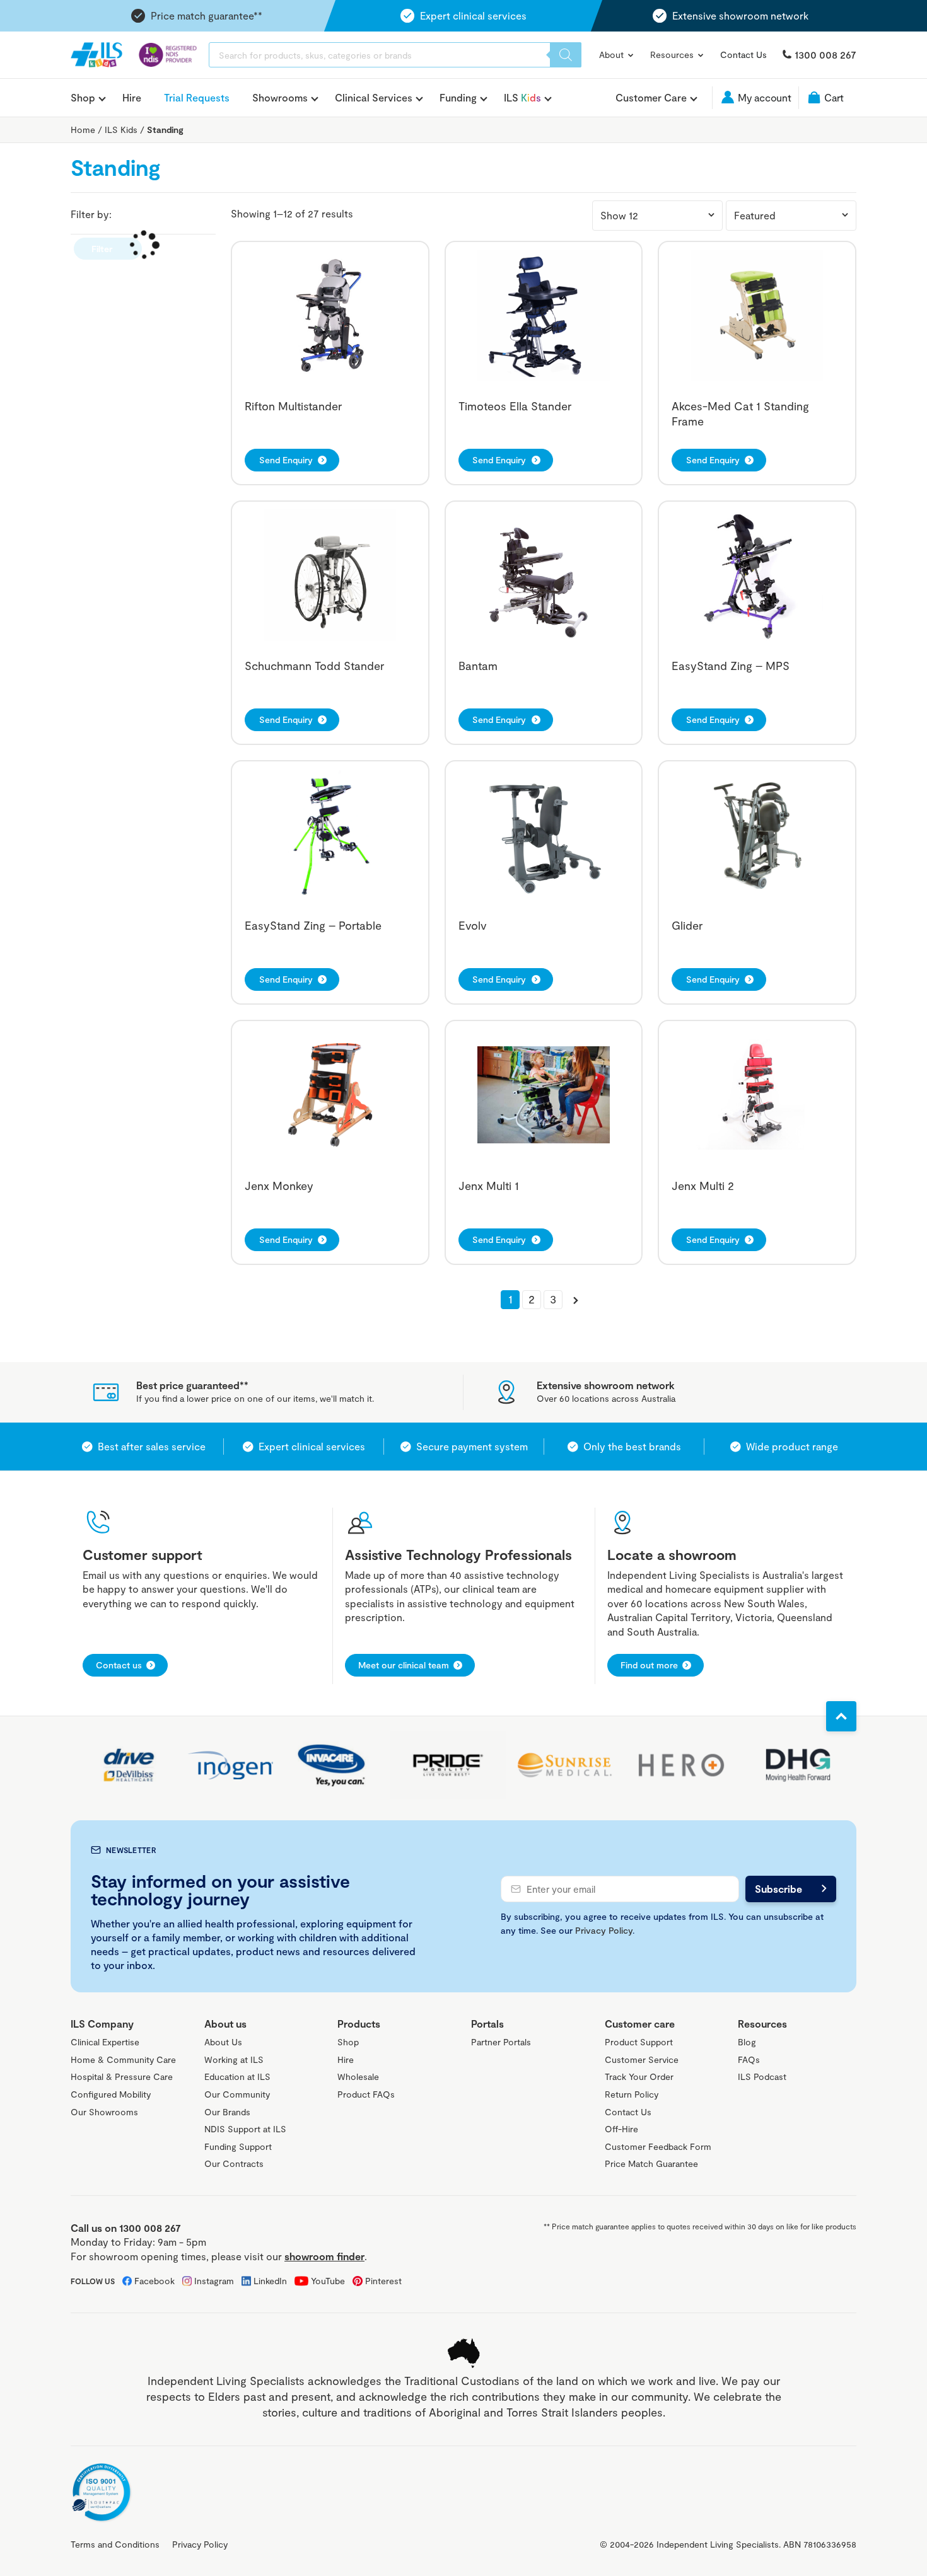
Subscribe (778, 1889)
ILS (522, 98)
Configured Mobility (111, 2094)
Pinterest (383, 2281)
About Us (223, 2042)
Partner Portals (501, 2042)
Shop (83, 98)
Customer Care (651, 98)
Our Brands (227, 2112)
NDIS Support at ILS (245, 2129)
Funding (458, 98)
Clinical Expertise (105, 2042)
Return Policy (632, 2094)
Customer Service (642, 2059)
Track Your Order (639, 2076)
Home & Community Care (123, 2059)
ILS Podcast (762, 2076)
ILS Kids (121, 130)
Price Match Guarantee (651, 2163)
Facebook (154, 2281)
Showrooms (280, 98)
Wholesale (358, 2076)
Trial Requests (197, 97)
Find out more (649, 1665)
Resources (673, 55)
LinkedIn (270, 2281)
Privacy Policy (604, 1930)
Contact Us (743, 55)
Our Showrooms (104, 2112)
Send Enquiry (286, 460)
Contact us (119, 1665)
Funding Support (238, 2146)
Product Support (639, 2042)
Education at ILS (237, 2076)
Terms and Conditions (115, 2544)
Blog (747, 2042)
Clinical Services (374, 98)
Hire (132, 97)
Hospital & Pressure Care (122, 2076)
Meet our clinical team (404, 1665)
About (613, 55)
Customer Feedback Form (658, 2146)
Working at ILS (234, 2059)
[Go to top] (841, 1716)
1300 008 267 (825, 55)
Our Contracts (234, 2163)
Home (83, 130)
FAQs (749, 2059)
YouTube (328, 2281)
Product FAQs (366, 2094)
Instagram (214, 2281)
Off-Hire (621, 2129)
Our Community (237, 2094)
